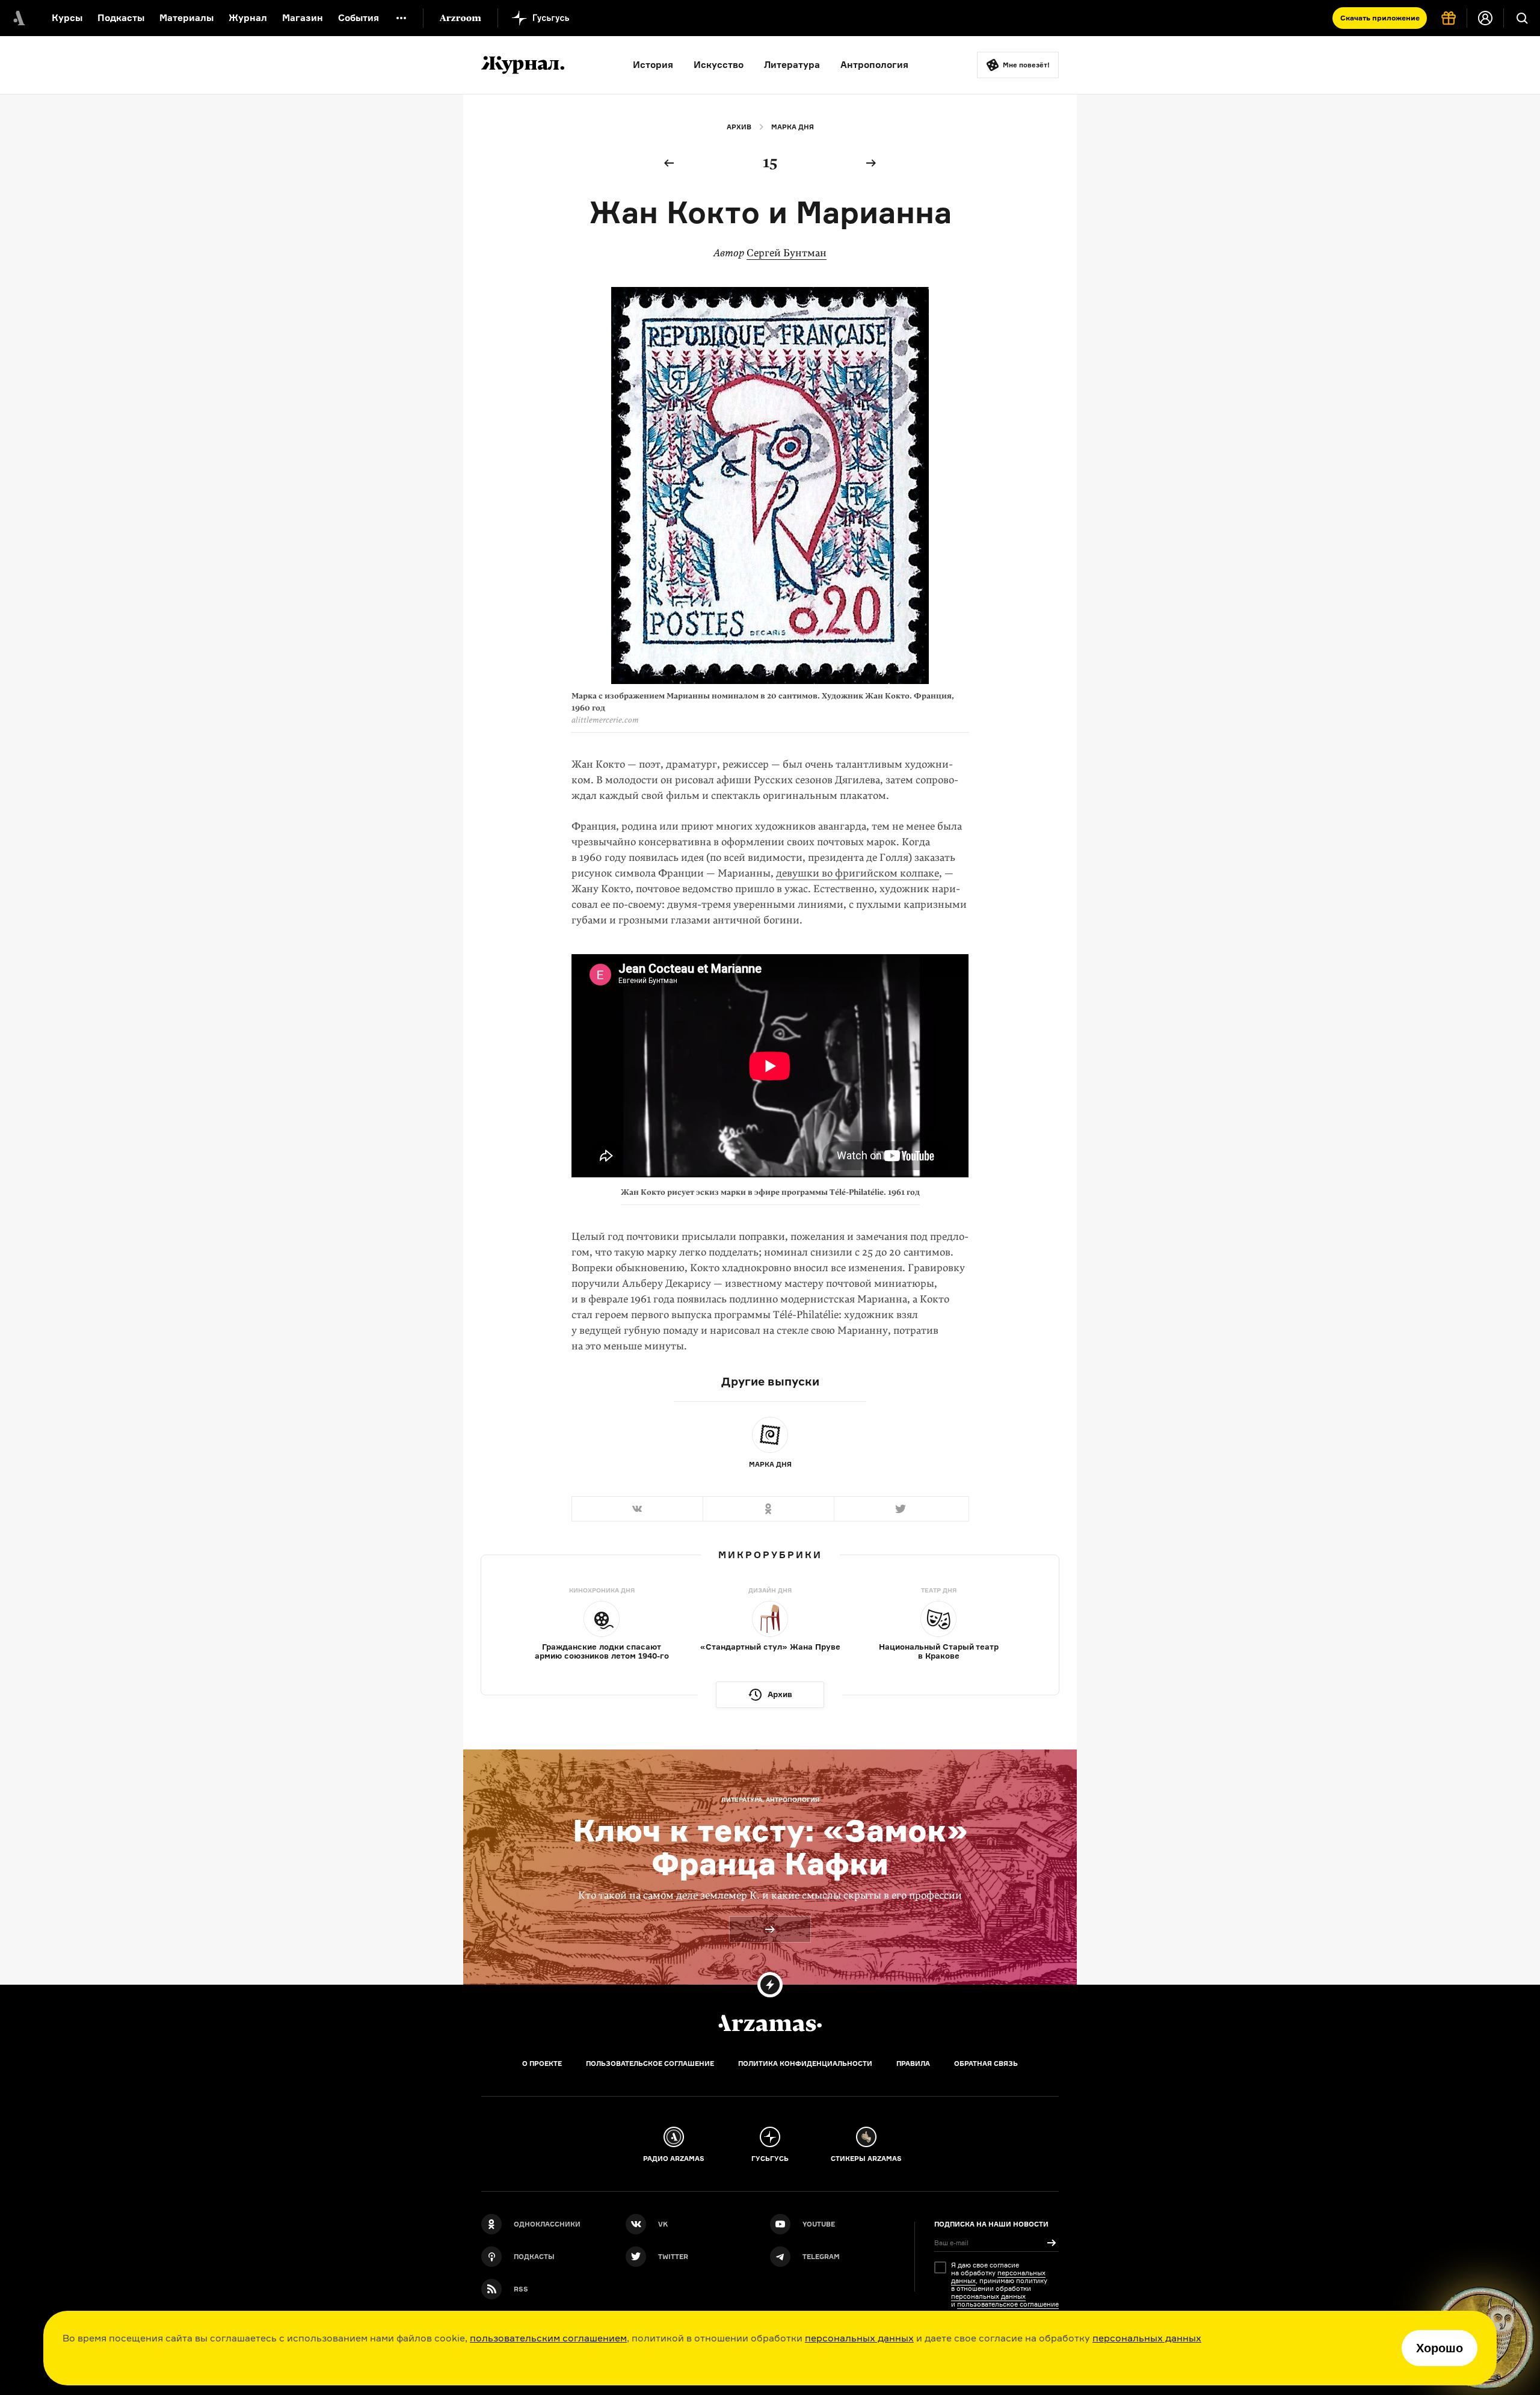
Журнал (248, 18)
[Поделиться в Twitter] (901, 1509)
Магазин (303, 18)
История (653, 65)
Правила (913, 2064)
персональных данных (859, 2338)
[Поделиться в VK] (637, 1509)
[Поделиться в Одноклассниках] (768, 1509)
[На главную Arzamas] (18, 18)
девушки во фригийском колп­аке (858, 873)
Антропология (874, 65)
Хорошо (1440, 2348)
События (359, 18)
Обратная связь (986, 2064)
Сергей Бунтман (787, 253)
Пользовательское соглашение (650, 2064)
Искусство (719, 65)
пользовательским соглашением (548, 2338)
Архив (739, 127)
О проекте (542, 2064)
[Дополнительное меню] (401, 18)
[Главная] (770, 2023)
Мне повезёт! (1026, 65)
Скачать (1380, 18)
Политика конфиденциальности (805, 2064)
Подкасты (121, 18)
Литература (792, 65)
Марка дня (793, 127)
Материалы (186, 18)
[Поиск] (1522, 18)
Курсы (67, 18)
